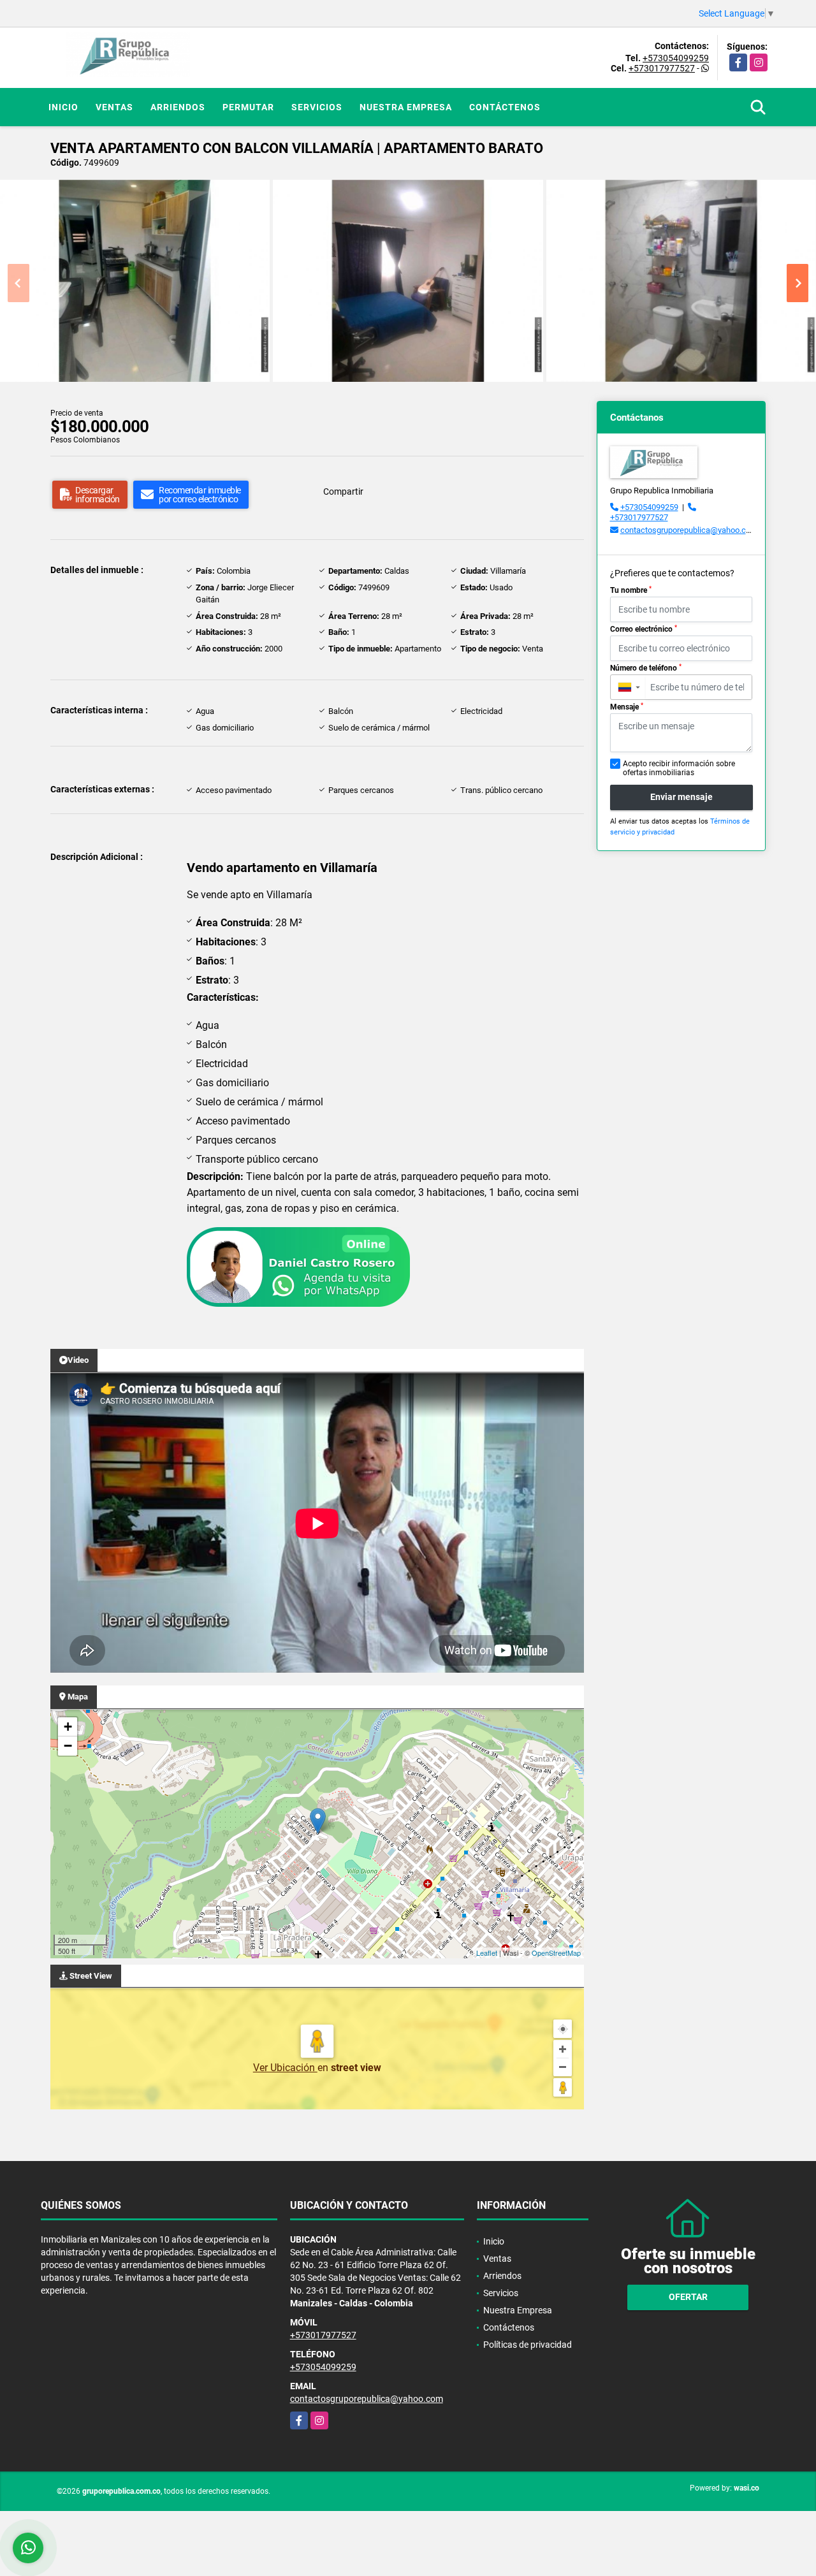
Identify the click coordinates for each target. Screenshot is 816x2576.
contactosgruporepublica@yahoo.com (689, 530)
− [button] (68, 1746)
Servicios (317, 107)
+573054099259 (676, 58)
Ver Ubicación (285, 2068)
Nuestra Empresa (406, 107)
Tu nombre (631, 590)
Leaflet (487, 1953)
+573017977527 (662, 68)
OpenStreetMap (556, 1953)
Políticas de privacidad (528, 2345)
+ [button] (68, 1727)
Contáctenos (505, 107)
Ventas (114, 107)
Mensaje (627, 707)
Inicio (63, 107)
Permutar (248, 107)
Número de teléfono (646, 668)
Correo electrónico (644, 629)
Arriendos (178, 107)
